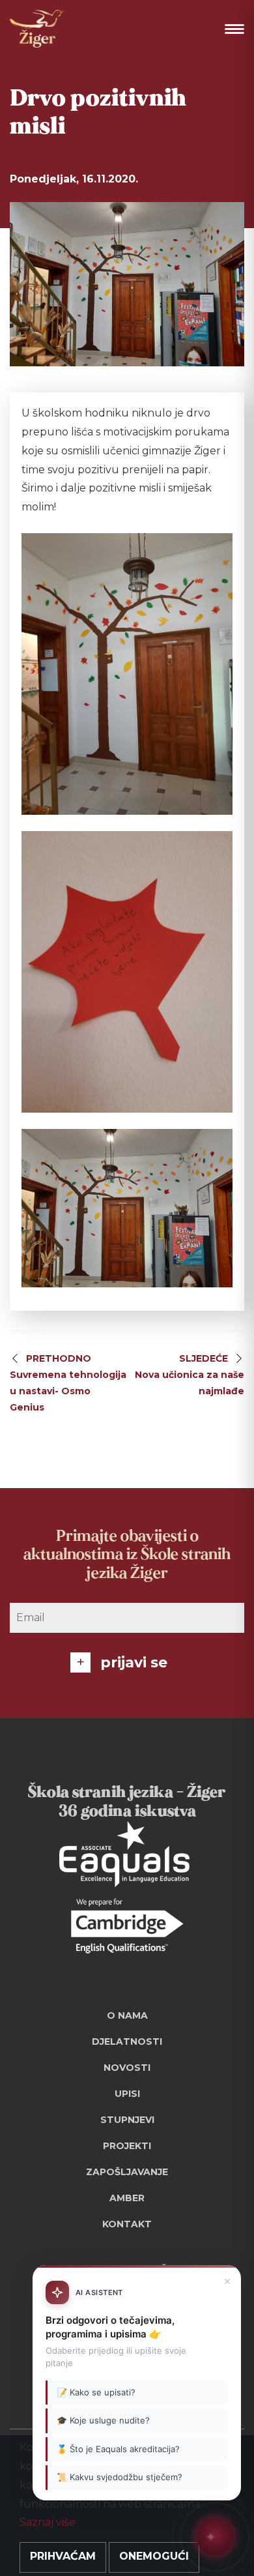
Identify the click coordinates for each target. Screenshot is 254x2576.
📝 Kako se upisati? (96, 2392)
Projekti (127, 2146)
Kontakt (127, 2224)
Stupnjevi (127, 2120)
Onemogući (154, 2556)
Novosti (127, 2068)
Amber (127, 2198)
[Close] (227, 2281)
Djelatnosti (127, 2042)
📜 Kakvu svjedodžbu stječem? (120, 2477)
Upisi (127, 2094)
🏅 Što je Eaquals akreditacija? (118, 2449)
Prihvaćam (63, 2556)
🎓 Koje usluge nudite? (103, 2420)
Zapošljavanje (127, 2172)
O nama (127, 2015)
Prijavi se (134, 1662)
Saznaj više (48, 2522)
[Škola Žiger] (37, 29)
